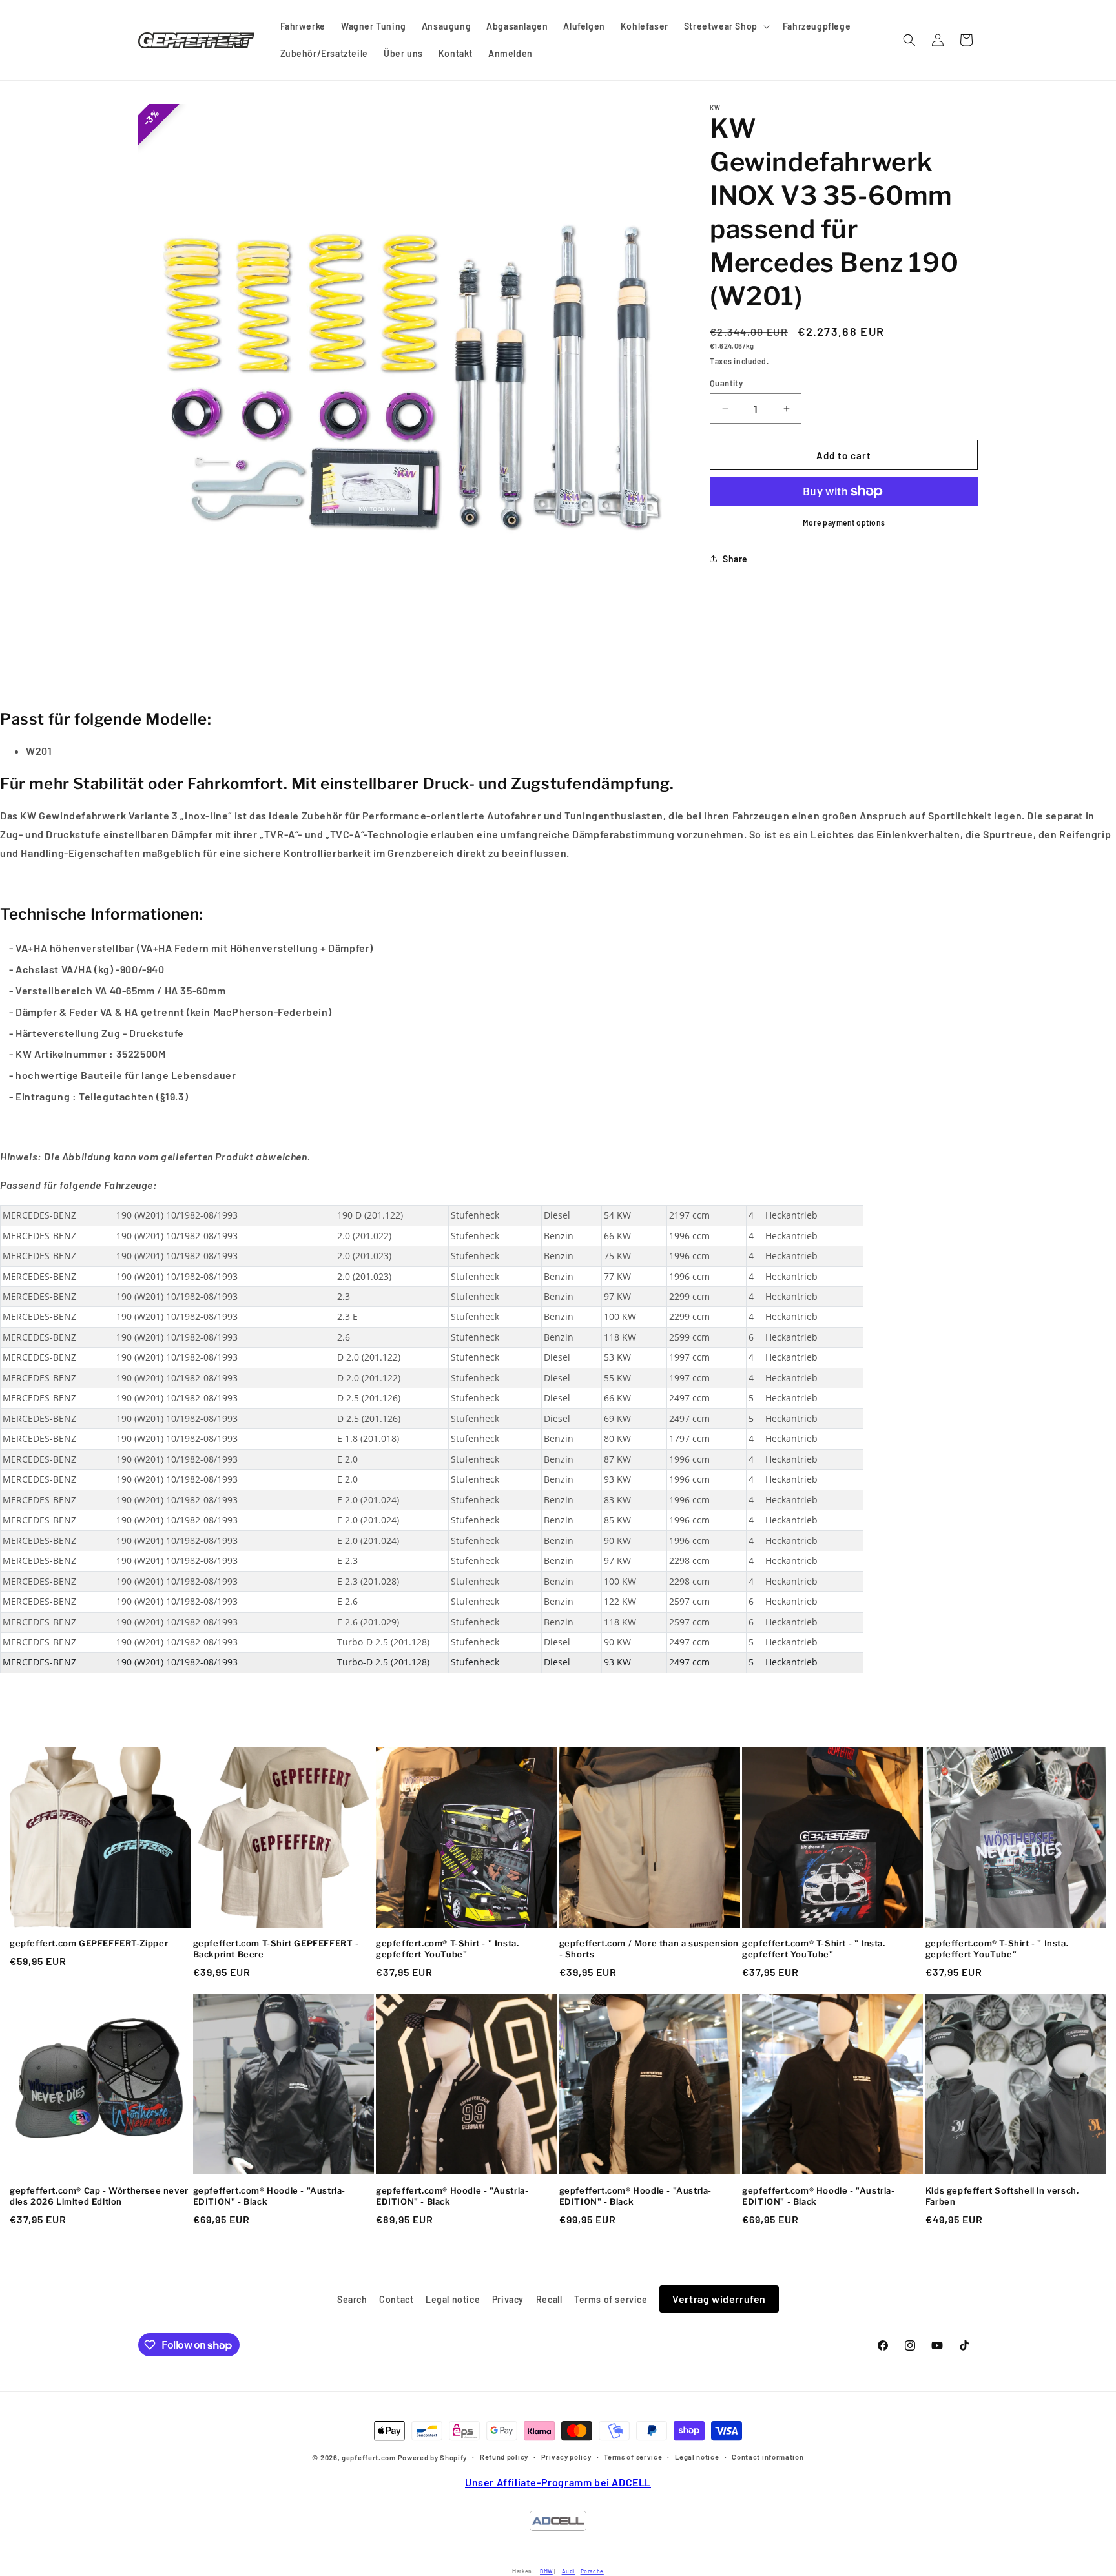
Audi (568, 2571)
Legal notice (453, 2299)
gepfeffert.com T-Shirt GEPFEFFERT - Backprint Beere (276, 1949)
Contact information (768, 2457)
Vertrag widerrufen (719, 2299)
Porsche (592, 2571)
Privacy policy (566, 2457)
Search (352, 2299)
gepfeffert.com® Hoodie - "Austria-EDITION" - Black (269, 2196)
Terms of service (611, 2299)
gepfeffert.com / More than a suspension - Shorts (649, 1949)
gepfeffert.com (369, 2458)
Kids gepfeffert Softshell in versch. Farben (1002, 2196)
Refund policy (504, 2457)
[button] (726, 26)
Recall (549, 2299)
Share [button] (735, 559)
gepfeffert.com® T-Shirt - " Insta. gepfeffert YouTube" (447, 1949)
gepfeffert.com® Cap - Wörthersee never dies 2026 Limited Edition (99, 2196)
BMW (546, 2571)
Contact (396, 2299)
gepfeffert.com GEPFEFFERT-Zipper (89, 1943)
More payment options (844, 522)
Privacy (508, 2299)
